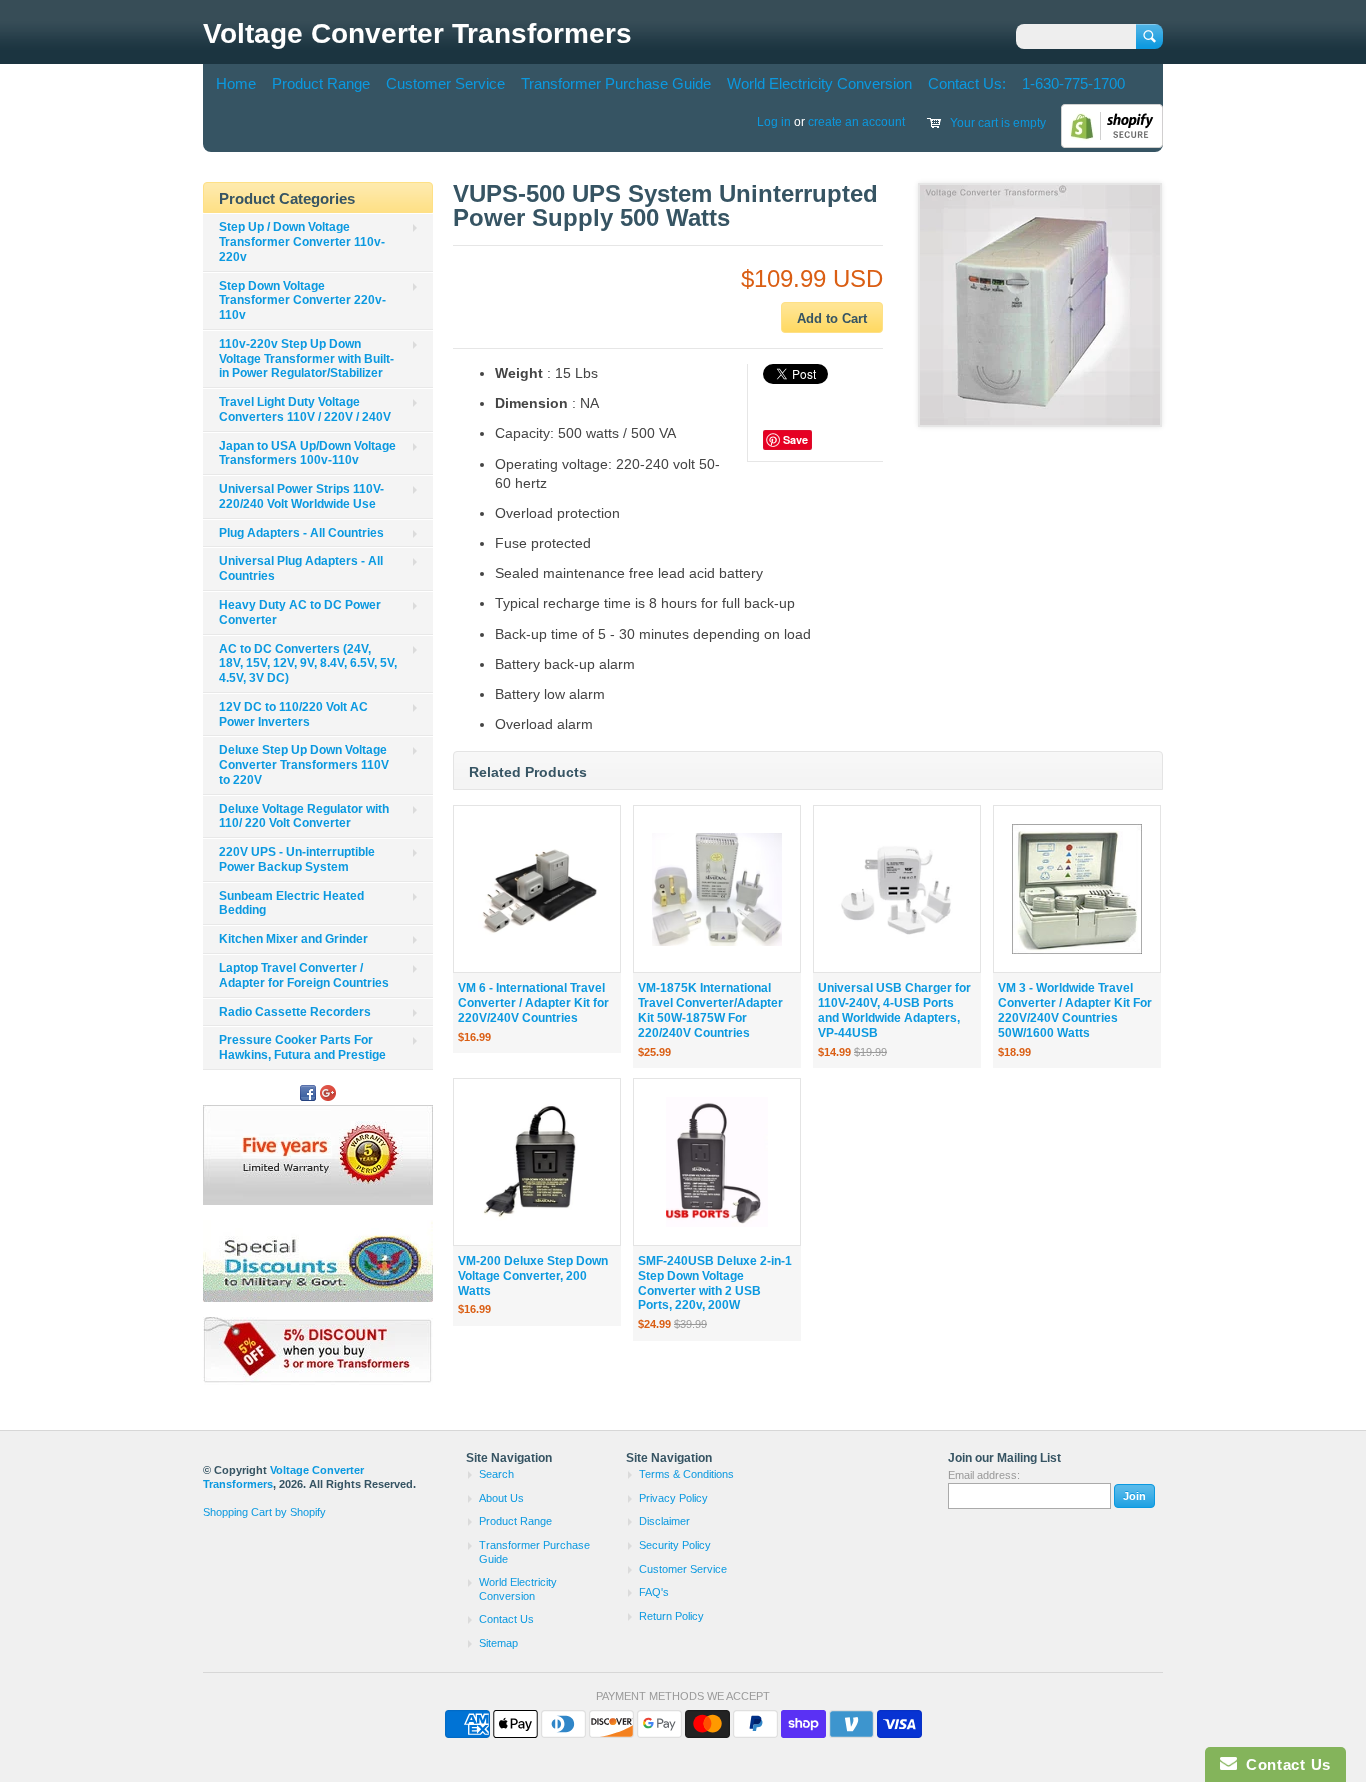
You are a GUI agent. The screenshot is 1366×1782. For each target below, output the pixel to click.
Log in (774, 122)
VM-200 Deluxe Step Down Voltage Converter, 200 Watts (533, 1276)
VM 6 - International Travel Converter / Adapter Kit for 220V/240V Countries (533, 1003)
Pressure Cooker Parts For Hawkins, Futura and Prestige (302, 1047)
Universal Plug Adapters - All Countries (301, 568)
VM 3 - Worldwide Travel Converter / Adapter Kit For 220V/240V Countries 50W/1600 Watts (1075, 1010)
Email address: (984, 1475)
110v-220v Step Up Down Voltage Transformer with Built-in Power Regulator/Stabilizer (306, 359)
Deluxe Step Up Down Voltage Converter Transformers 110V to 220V (304, 765)
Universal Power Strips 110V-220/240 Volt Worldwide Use (301, 496)
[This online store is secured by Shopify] (1112, 144)
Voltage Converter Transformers (417, 33)
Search (496, 1474)
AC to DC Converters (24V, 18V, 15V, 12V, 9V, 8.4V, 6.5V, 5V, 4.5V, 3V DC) (308, 664)
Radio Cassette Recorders (295, 1012)
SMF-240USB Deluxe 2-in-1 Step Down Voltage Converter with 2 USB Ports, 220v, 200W (715, 1283)
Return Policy (671, 1616)
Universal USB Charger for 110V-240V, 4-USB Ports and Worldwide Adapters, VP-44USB (894, 1010)
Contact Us (506, 1619)
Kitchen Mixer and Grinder (293, 939)
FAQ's (654, 1592)
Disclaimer (664, 1521)
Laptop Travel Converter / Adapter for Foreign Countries (304, 975)
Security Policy (675, 1545)
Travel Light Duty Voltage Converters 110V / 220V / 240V (305, 409)
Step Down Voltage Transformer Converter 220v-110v (302, 301)
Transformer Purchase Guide (616, 83)
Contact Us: (967, 83)
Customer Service (445, 83)
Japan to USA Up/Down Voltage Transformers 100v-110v (307, 453)
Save (795, 439)
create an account (856, 122)
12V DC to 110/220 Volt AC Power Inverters (293, 714)
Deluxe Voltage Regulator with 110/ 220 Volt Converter (304, 816)
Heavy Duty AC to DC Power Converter (300, 612)
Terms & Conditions (686, 1474)
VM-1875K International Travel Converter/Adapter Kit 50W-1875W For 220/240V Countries (710, 1010)
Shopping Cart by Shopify (264, 1512)
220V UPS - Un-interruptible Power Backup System (297, 859)
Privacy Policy (673, 1498)
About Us (501, 1498)
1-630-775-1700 (1073, 83)
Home (236, 83)
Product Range (321, 83)
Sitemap (498, 1643)
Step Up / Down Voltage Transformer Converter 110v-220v (302, 242)
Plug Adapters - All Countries (301, 533)
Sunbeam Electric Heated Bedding (291, 903)
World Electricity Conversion (819, 83)
